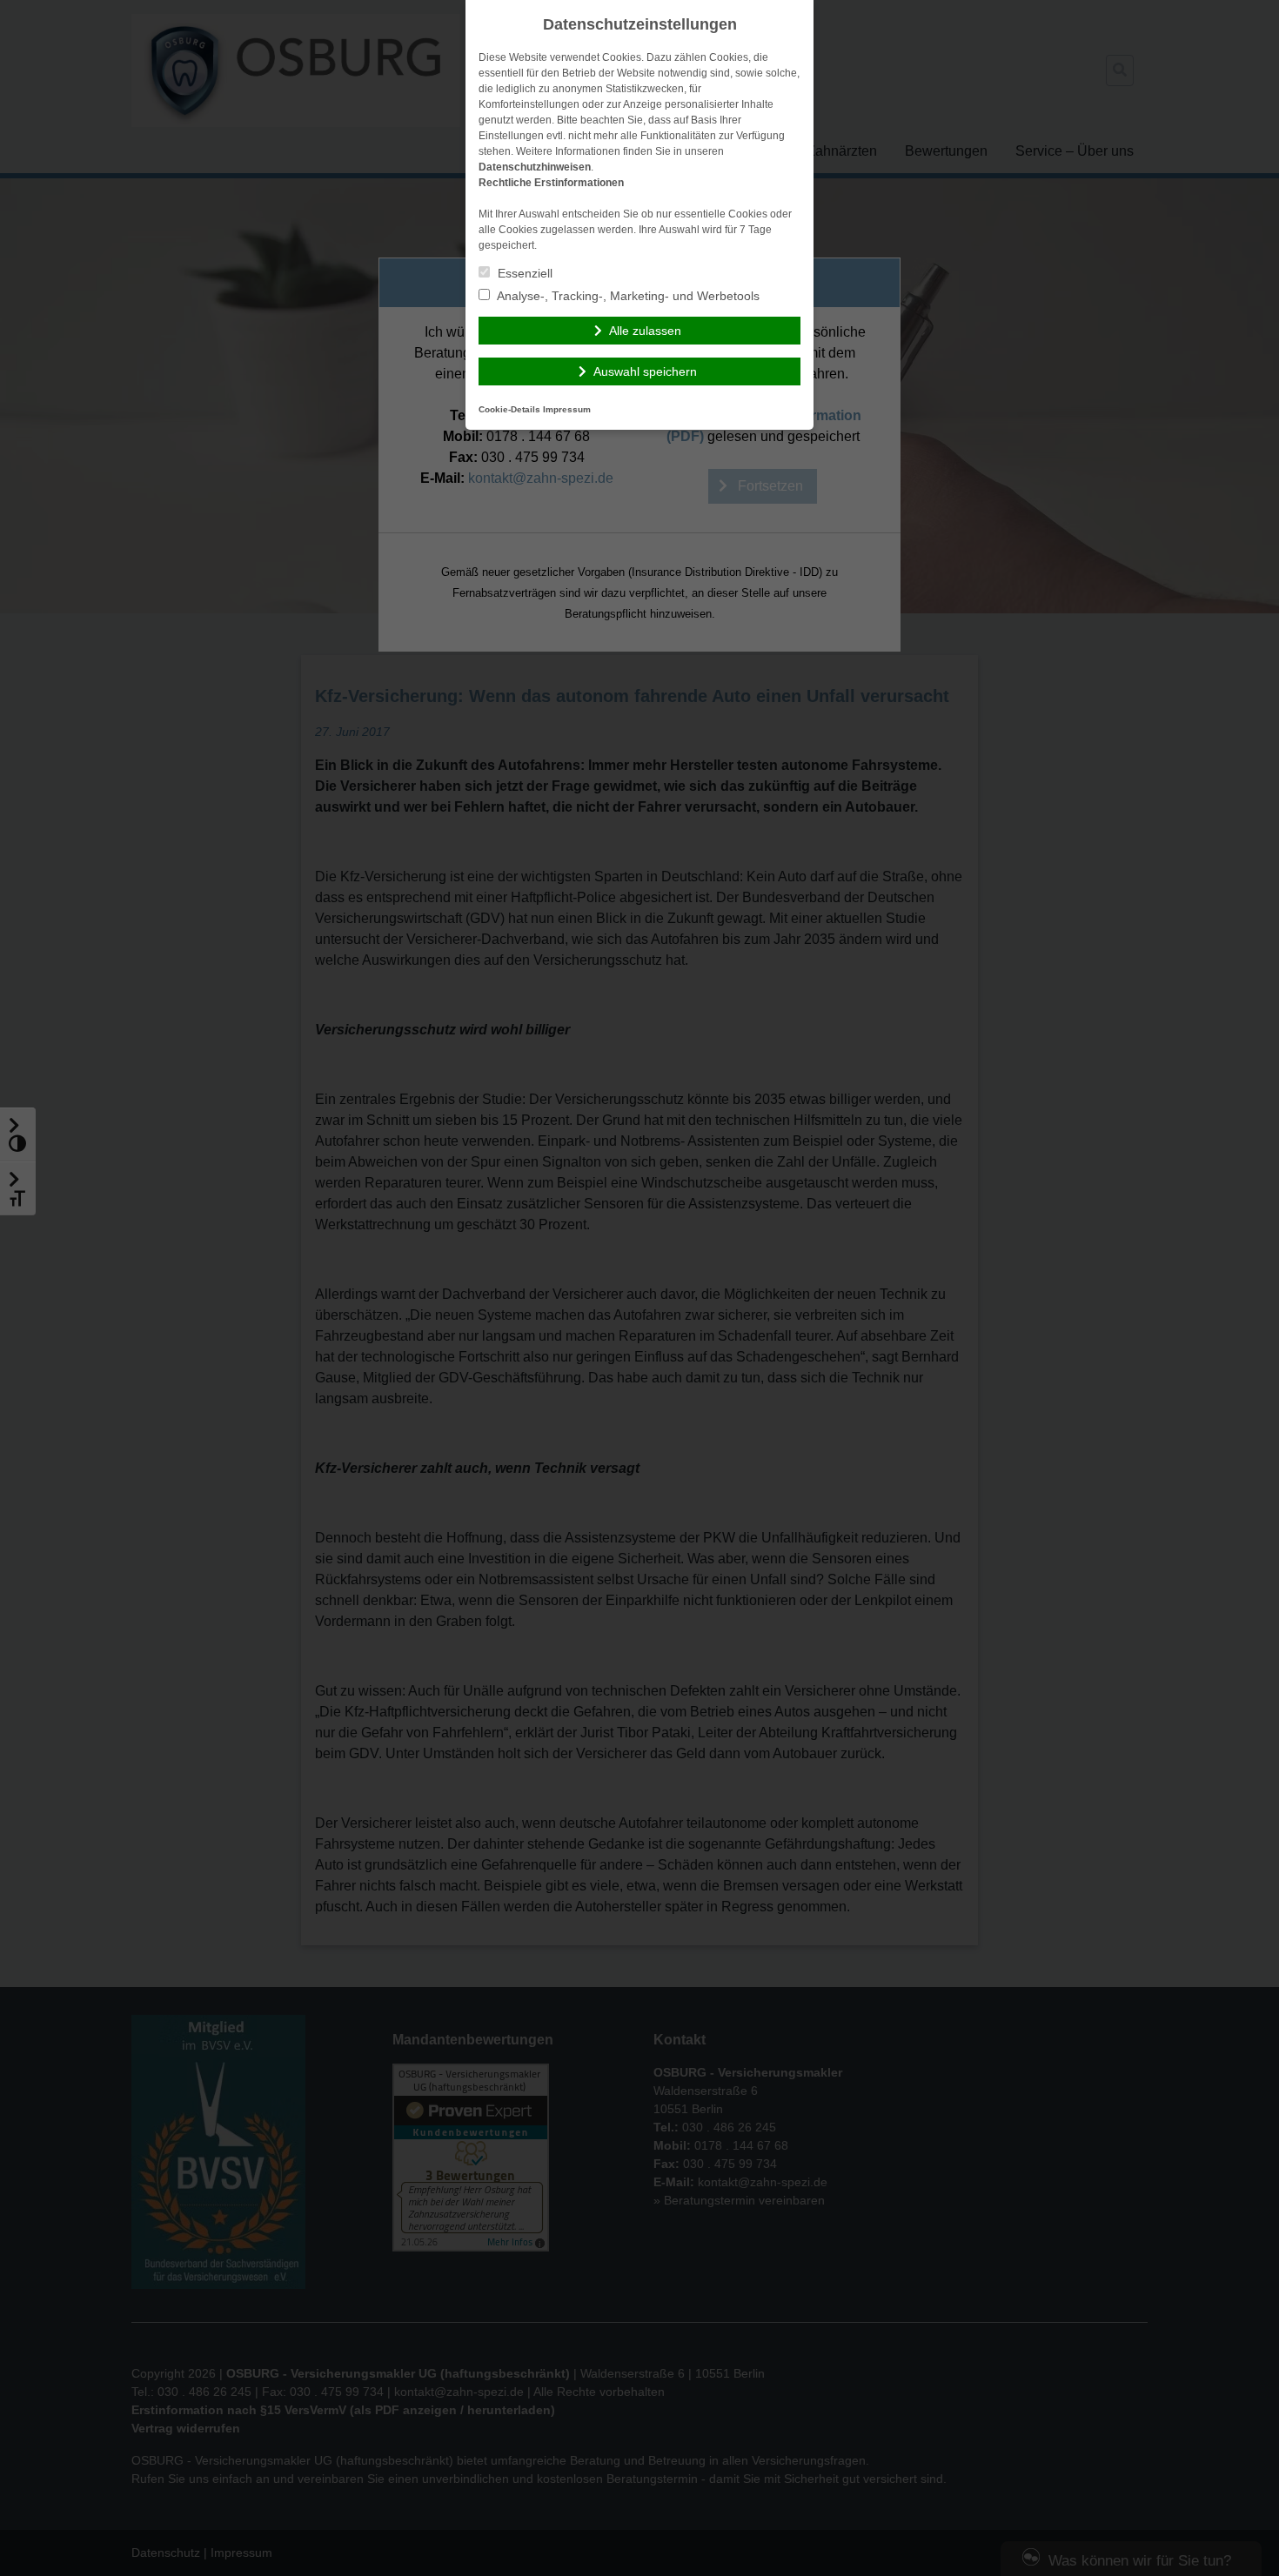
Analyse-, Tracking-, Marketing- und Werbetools (627, 296)
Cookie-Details (509, 409)
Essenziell (523, 273)
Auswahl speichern (645, 371)
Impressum (567, 409)
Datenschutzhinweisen (535, 167)
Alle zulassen (645, 331)
